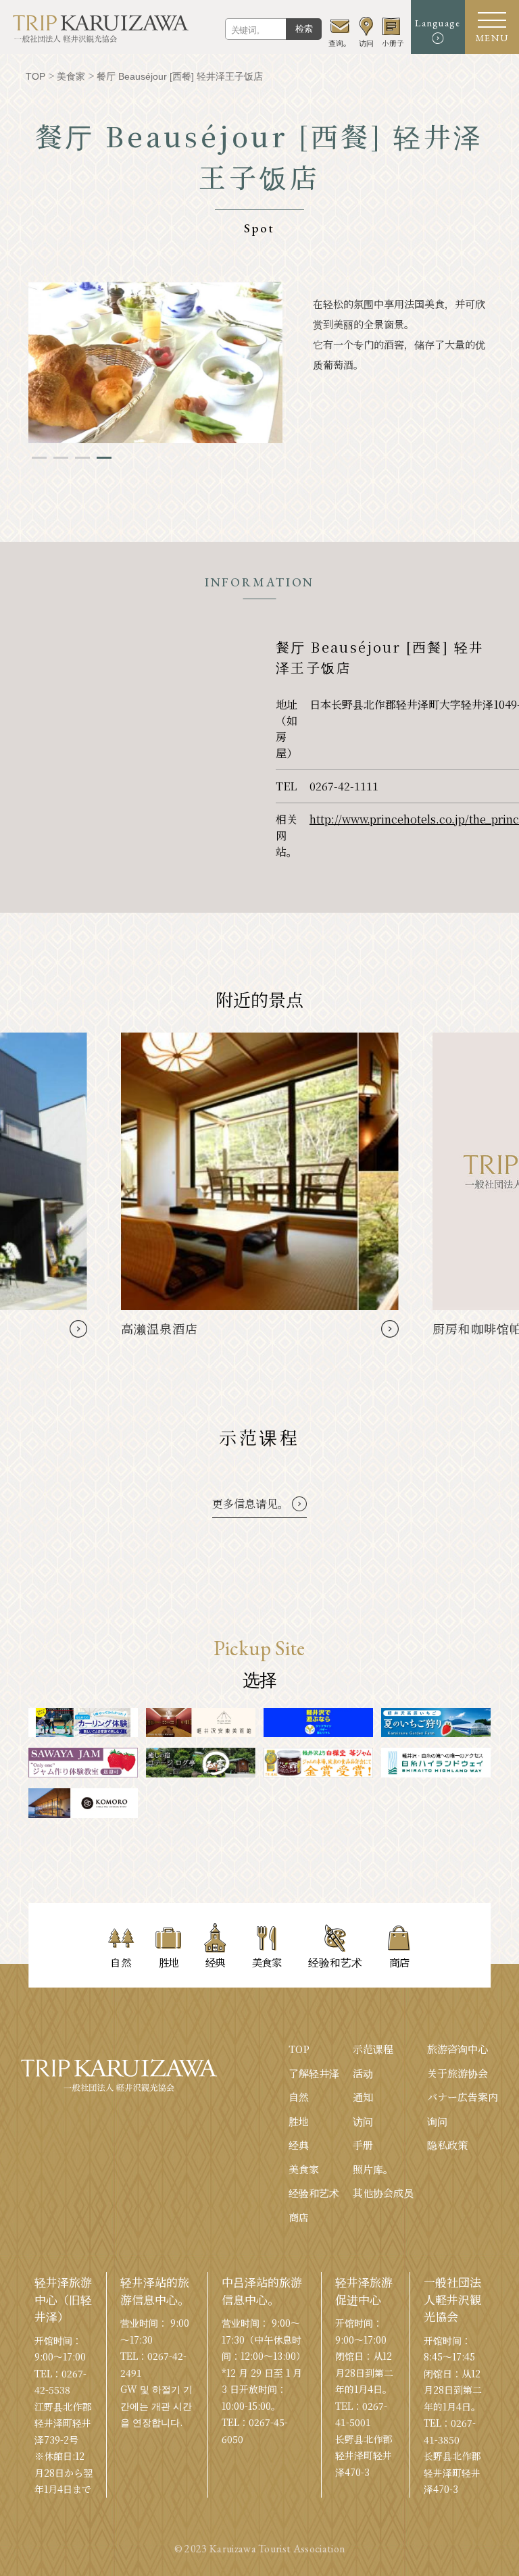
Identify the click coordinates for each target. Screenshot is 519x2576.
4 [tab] (104, 458)
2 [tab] (61, 458)
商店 (299, 2217)
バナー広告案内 (463, 2097)
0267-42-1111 (344, 786)
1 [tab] (39, 458)
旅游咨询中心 (458, 2049)
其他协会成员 (383, 2193)
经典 (299, 2145)
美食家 (304, 2169)
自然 (299, 2097)
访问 (363, 2121)
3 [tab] (82, 458)
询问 (437, 2121)
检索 (304, 29)
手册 (363, 2145)
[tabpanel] (155, 362)
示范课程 (373, 2049)
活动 (363, 2073)
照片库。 (373, 2169)
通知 (363, 2097)
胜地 (299, 2121)
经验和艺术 (314, 2193)
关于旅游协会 (458, 2073)
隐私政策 (447, 2145)
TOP (299, 2049)
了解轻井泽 (314, 2073)
